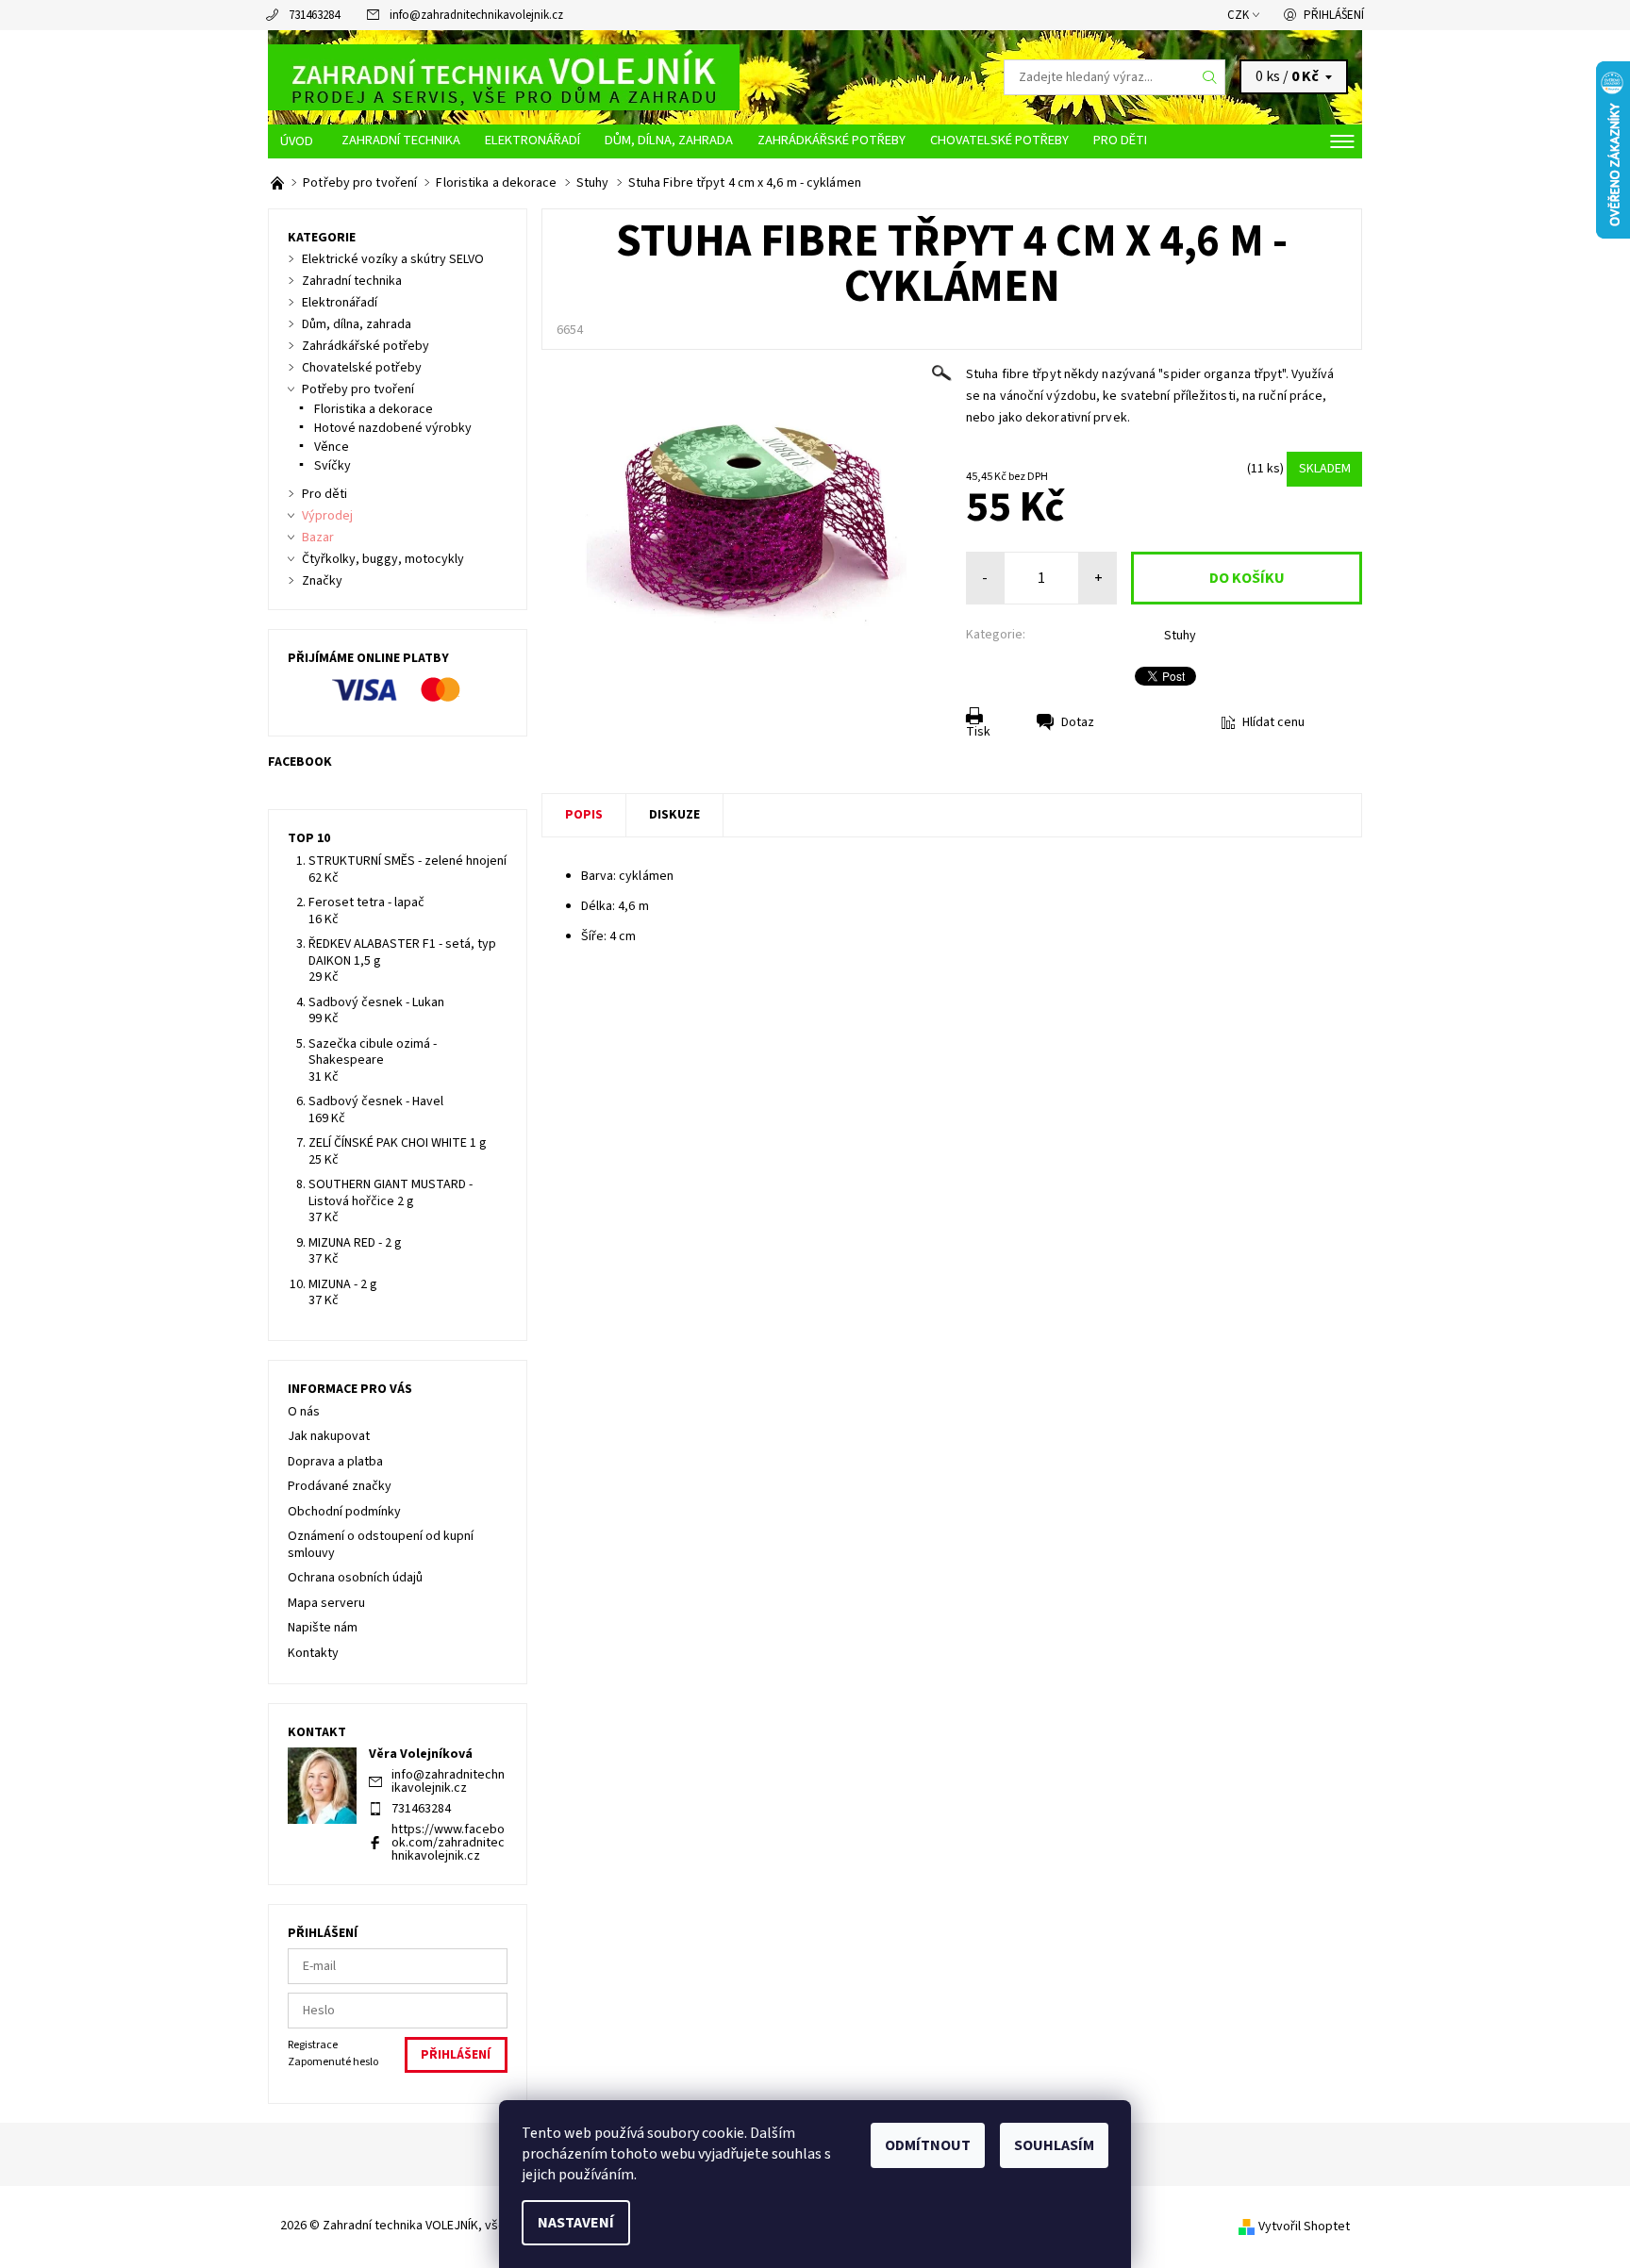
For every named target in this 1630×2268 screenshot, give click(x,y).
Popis (584, 815)
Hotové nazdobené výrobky (393, 428)
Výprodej (327, 516)
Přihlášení (1334, 15)
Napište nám (323, 1628)
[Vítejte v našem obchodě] (279, 183)
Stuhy (1180, 636)
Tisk (978, 732)
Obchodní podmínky (344, 1512)
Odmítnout (928, 2145)
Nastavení (576, 2223)
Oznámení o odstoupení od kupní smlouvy (381, 1545)
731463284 (314, 15)
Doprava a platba (335, 1462)
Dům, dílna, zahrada (669, 140)
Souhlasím (1054, 2145)
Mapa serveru (326, 1603)
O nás (304, 1412)
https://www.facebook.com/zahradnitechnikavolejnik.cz (448, 1843)
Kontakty (313, 1653)
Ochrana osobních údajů (355, 1578)
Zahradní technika (401, 140)
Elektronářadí (532, 140)
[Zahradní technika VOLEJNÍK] (504, 76)
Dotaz (1078, 722)
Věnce (332, 447)
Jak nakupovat (329, 1436)
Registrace (313, 2045)
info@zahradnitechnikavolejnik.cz (476, 15)
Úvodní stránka (299, 141)
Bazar (318, 538)
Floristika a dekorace (374, 409)
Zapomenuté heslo (333, 2062)
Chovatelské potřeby (999, 140)
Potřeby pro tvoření (358, 389)
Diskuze (674, 815)
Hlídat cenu (1273, 722)
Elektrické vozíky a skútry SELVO (393, 259)
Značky (322, 581)
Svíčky (333, 466)
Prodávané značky (340, 1486)
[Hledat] (1210, 77)
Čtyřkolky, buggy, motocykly (383, 559)
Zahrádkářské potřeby (832, 140)
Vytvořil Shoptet (1304, 2227)
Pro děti (1120, 140)
